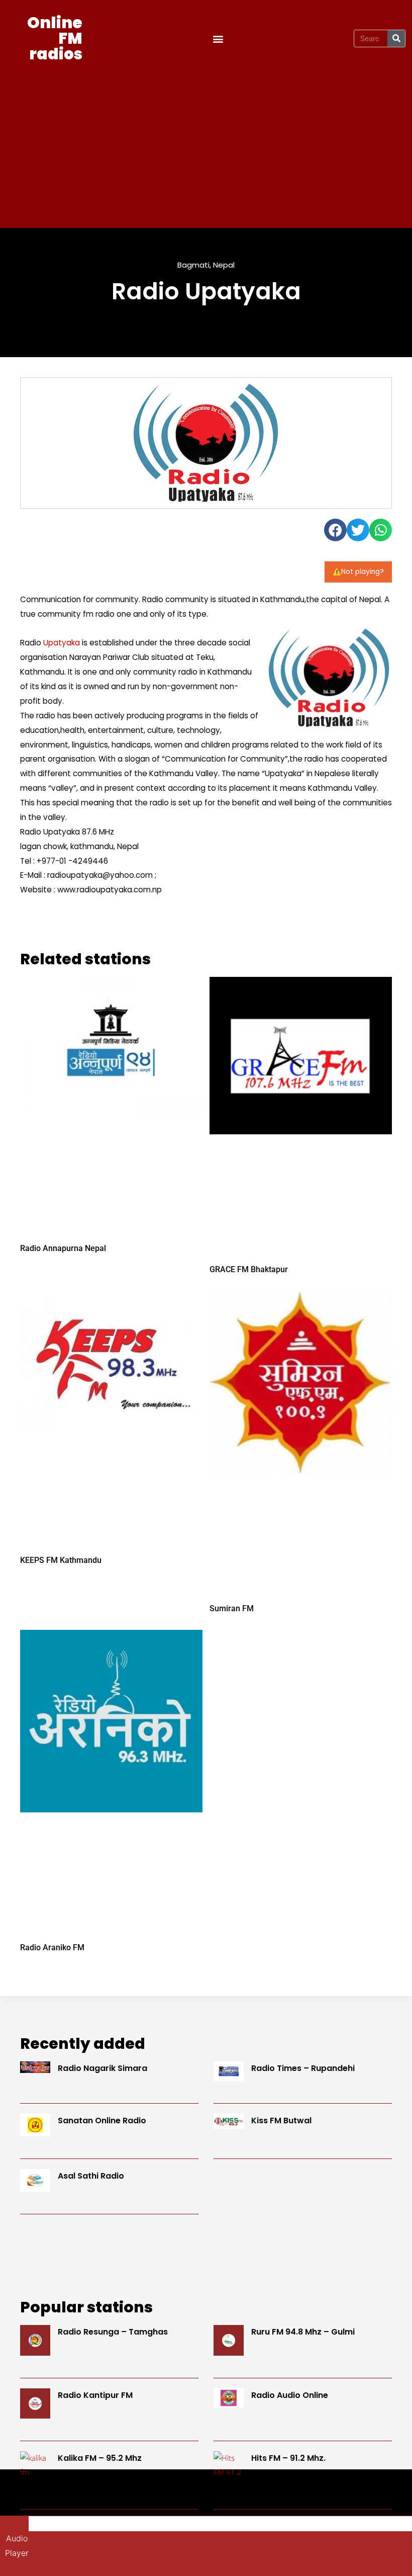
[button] (218, 38)
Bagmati (193, 265)
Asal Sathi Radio (91, 2176)
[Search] (396, 38)
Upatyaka (62, 643)
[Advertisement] (206, 142)
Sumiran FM (232, 1608)
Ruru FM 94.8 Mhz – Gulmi (303, 2332)
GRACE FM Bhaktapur (249, 1269)
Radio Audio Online (290, 2395)
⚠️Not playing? (358, 572)
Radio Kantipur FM (95, 2395)
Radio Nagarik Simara (102, 2068)
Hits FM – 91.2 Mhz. (288, 2458)
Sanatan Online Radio (102, 2121)
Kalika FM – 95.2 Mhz (100, 2458)
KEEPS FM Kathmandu (61, 1560)
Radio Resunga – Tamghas (113, 2332)
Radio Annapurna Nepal (63, 1248)
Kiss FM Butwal (281, 2121)
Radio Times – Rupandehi (303, 2068)
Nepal (224, 265)
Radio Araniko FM (52, 1947)
